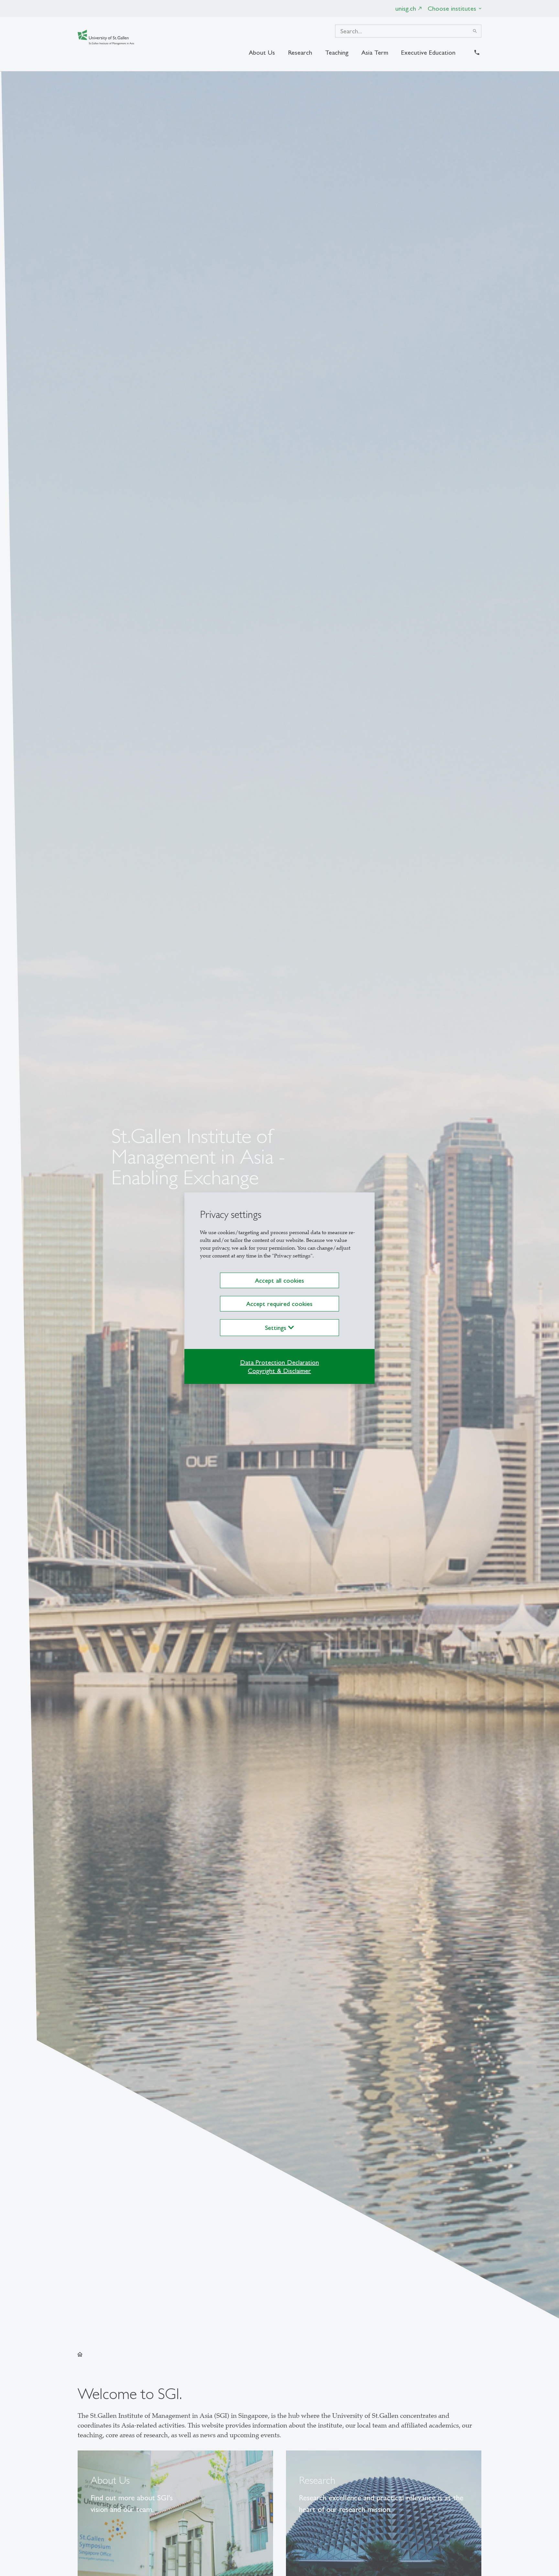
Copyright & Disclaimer (279, 1371)
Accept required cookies (279, 1304)
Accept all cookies (279, 1280)
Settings (277, 1328)
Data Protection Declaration (279, 1362)
